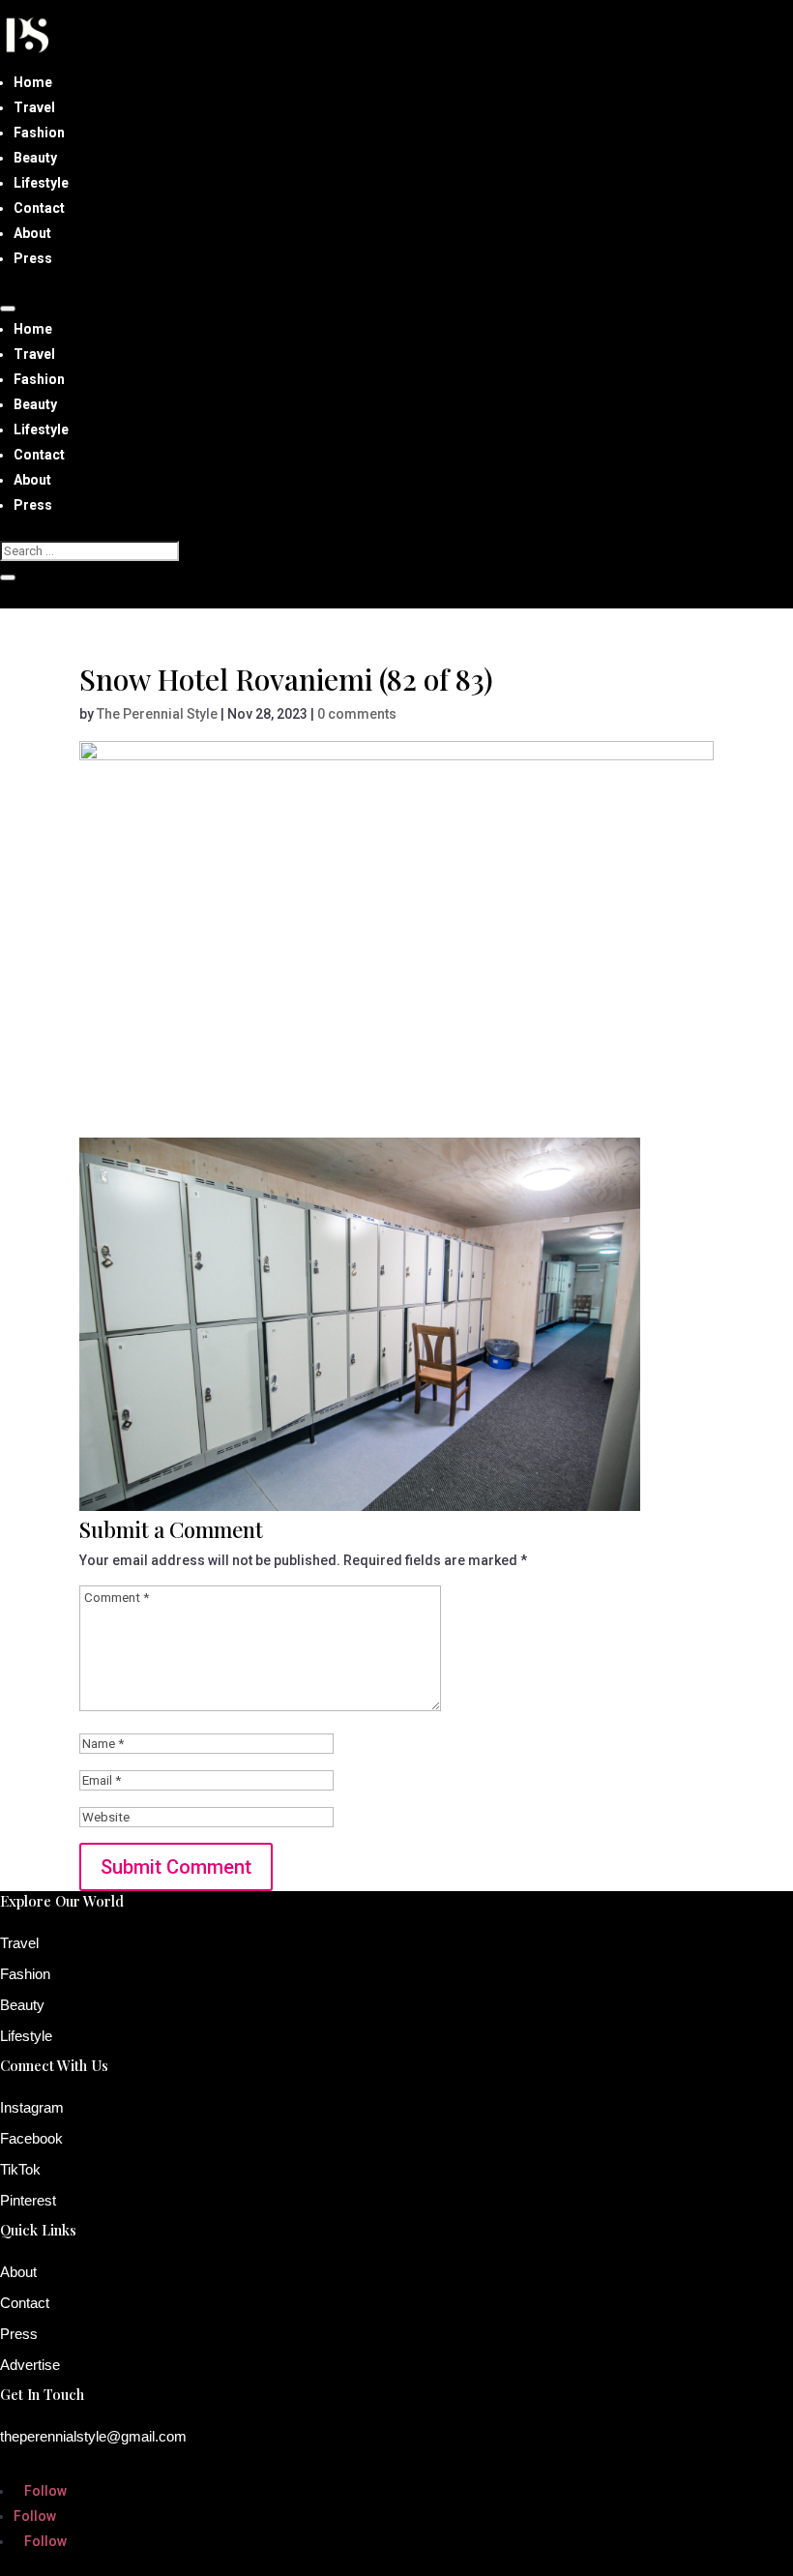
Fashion (39, 133)
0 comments (357, 714)
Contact (39, 208)
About (32, 233)
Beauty (35, 158)
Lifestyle (41, 183)
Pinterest (28, 2200)
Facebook (31, 2138)
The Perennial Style (157, 714)
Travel (34, 107)
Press (33, 258)
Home (33, 82)
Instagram (32, 2107)
